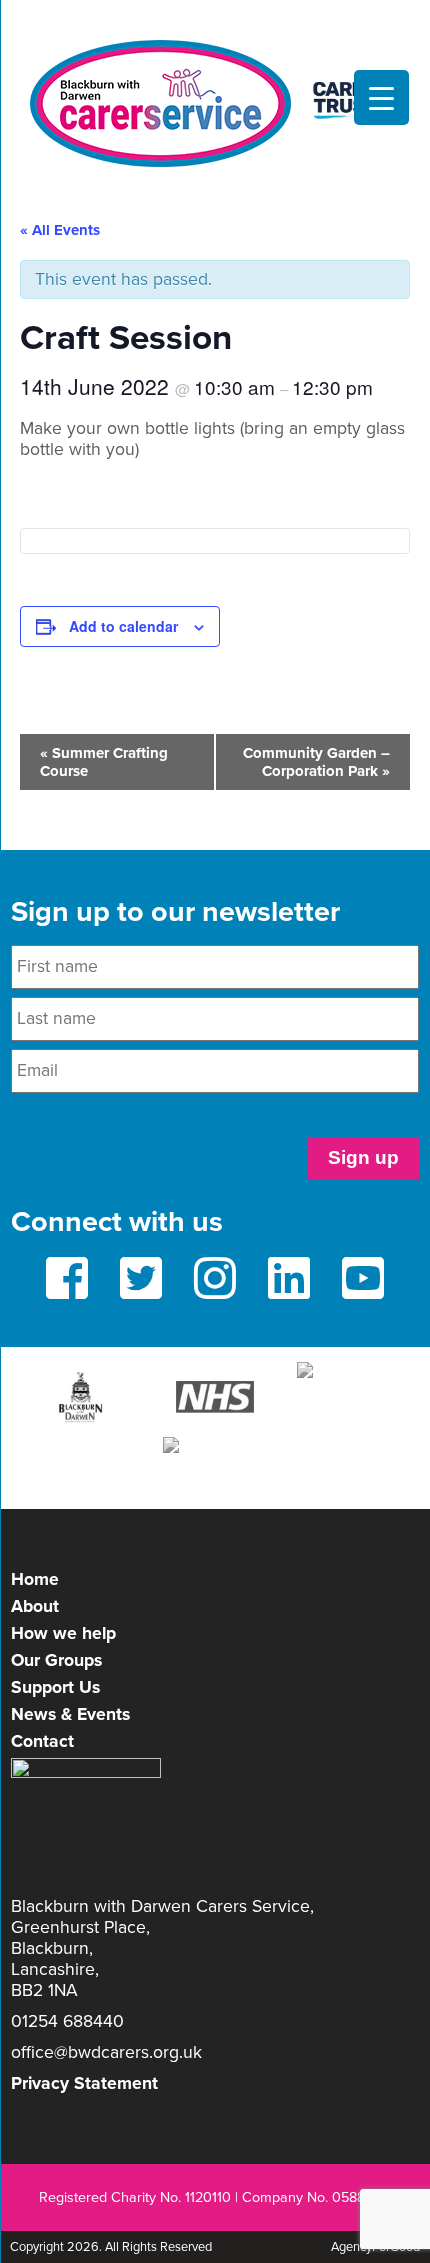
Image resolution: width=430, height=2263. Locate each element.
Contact (42, 1741)
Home (35, 1579)
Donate (215, 17)
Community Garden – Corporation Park (316, 762)
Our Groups (56, 1660)
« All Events (60, 230)
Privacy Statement (84, 2083)
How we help (63, 1633)
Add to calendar (123, 626)
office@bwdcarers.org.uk (106, 2052)
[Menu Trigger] (381, 97)
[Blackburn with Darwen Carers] (215, 103)
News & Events (70, 1714)
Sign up (363, 1157)
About (35, 1606)
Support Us (55, 1687)
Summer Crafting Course (104, 762)
